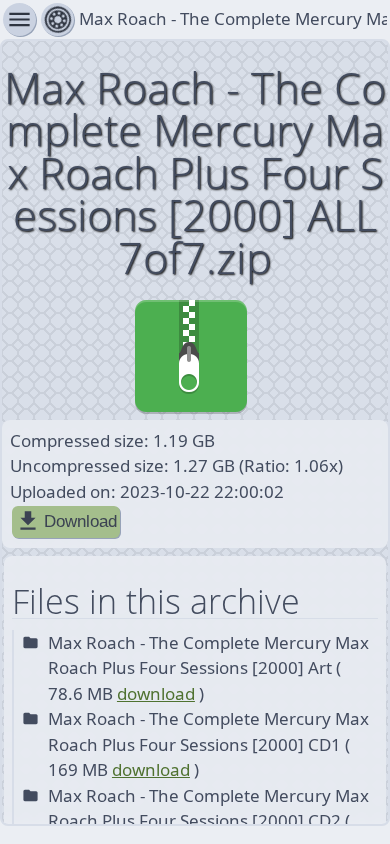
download (156, 693)
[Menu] (57, 19)
